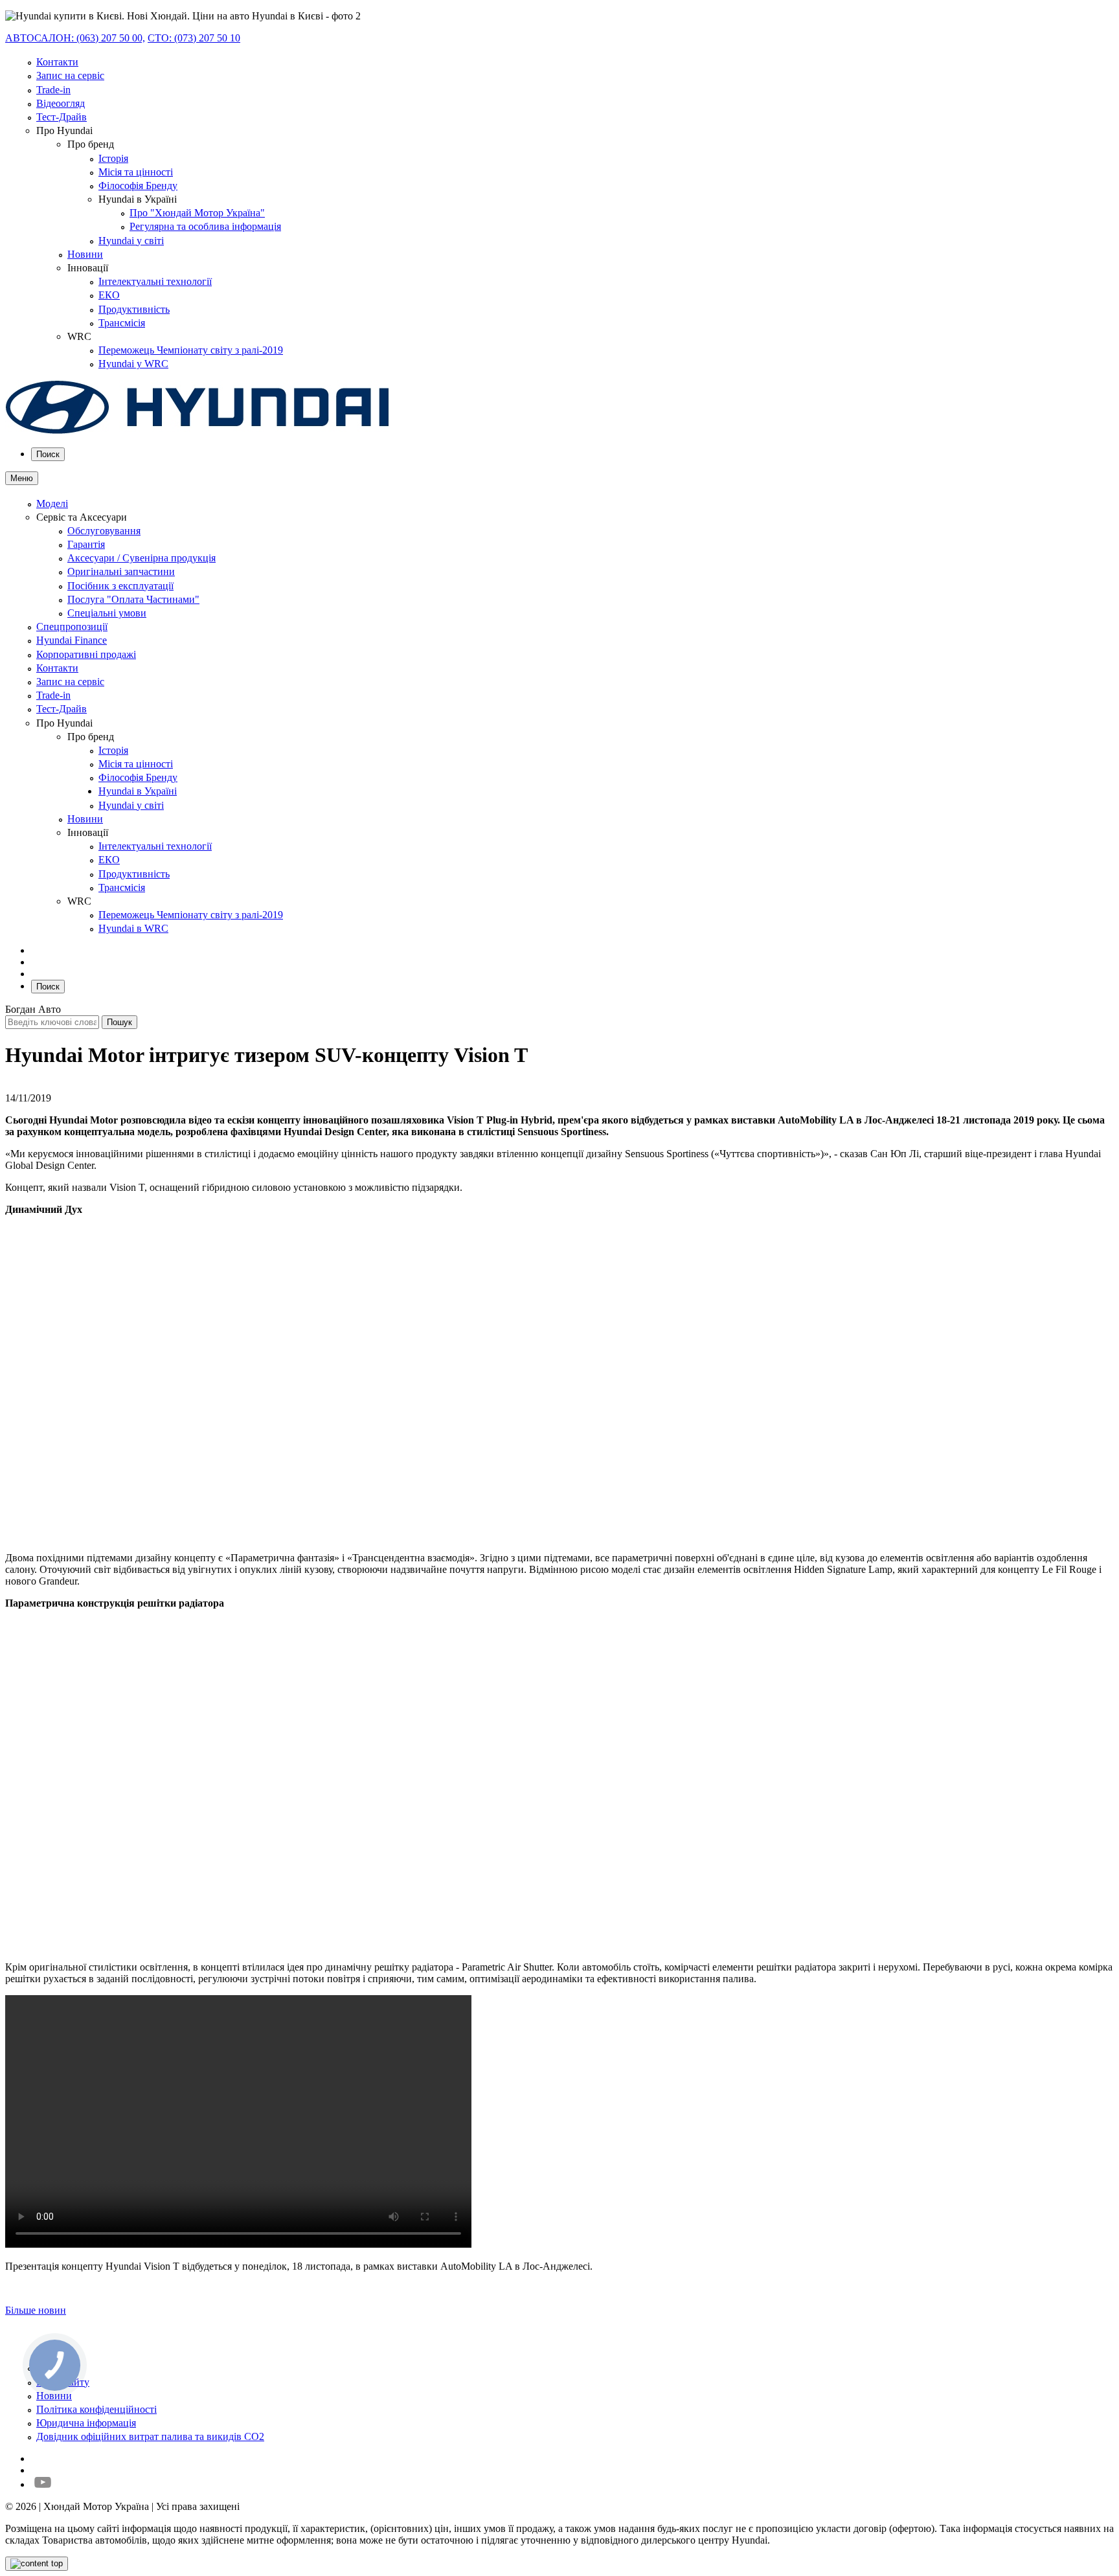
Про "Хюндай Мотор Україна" (197, 213)
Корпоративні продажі (86, 654)
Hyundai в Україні (138, 791)
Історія (113, 158)
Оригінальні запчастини (121, 571)
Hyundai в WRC (133, 928)
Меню (22, 478)
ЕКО (109, 295)
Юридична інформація (86, 2423)
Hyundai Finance (72, 640)
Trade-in (53, 90)
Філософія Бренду (138, 186)
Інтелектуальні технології (155, 281)
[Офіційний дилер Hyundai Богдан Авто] (198, 431)
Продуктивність (134, 309)
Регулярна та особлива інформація (205, 226)
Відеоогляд (61, 103)
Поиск (48, 454)
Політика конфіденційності (96, 2409)
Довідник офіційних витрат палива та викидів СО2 (150, 2436)
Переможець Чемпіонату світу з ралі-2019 (191, 350)
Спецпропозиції (72, 627)
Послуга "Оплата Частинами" (133, 599)
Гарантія (86, 544)
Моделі (52, 503)
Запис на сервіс (70, 75)
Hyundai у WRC (133, 364)
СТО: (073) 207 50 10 (194, 38)
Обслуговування (104, 531)
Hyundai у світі (131, 241)
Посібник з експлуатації (120, 586)
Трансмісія (122, 323)
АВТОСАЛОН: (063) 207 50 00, (75, 38)
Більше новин (36, 2310)
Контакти (57, 62)
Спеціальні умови (107, 613)
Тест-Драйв (62, 117)
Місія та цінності (136, 172)
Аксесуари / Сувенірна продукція (141, 558)
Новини (85, 254)
